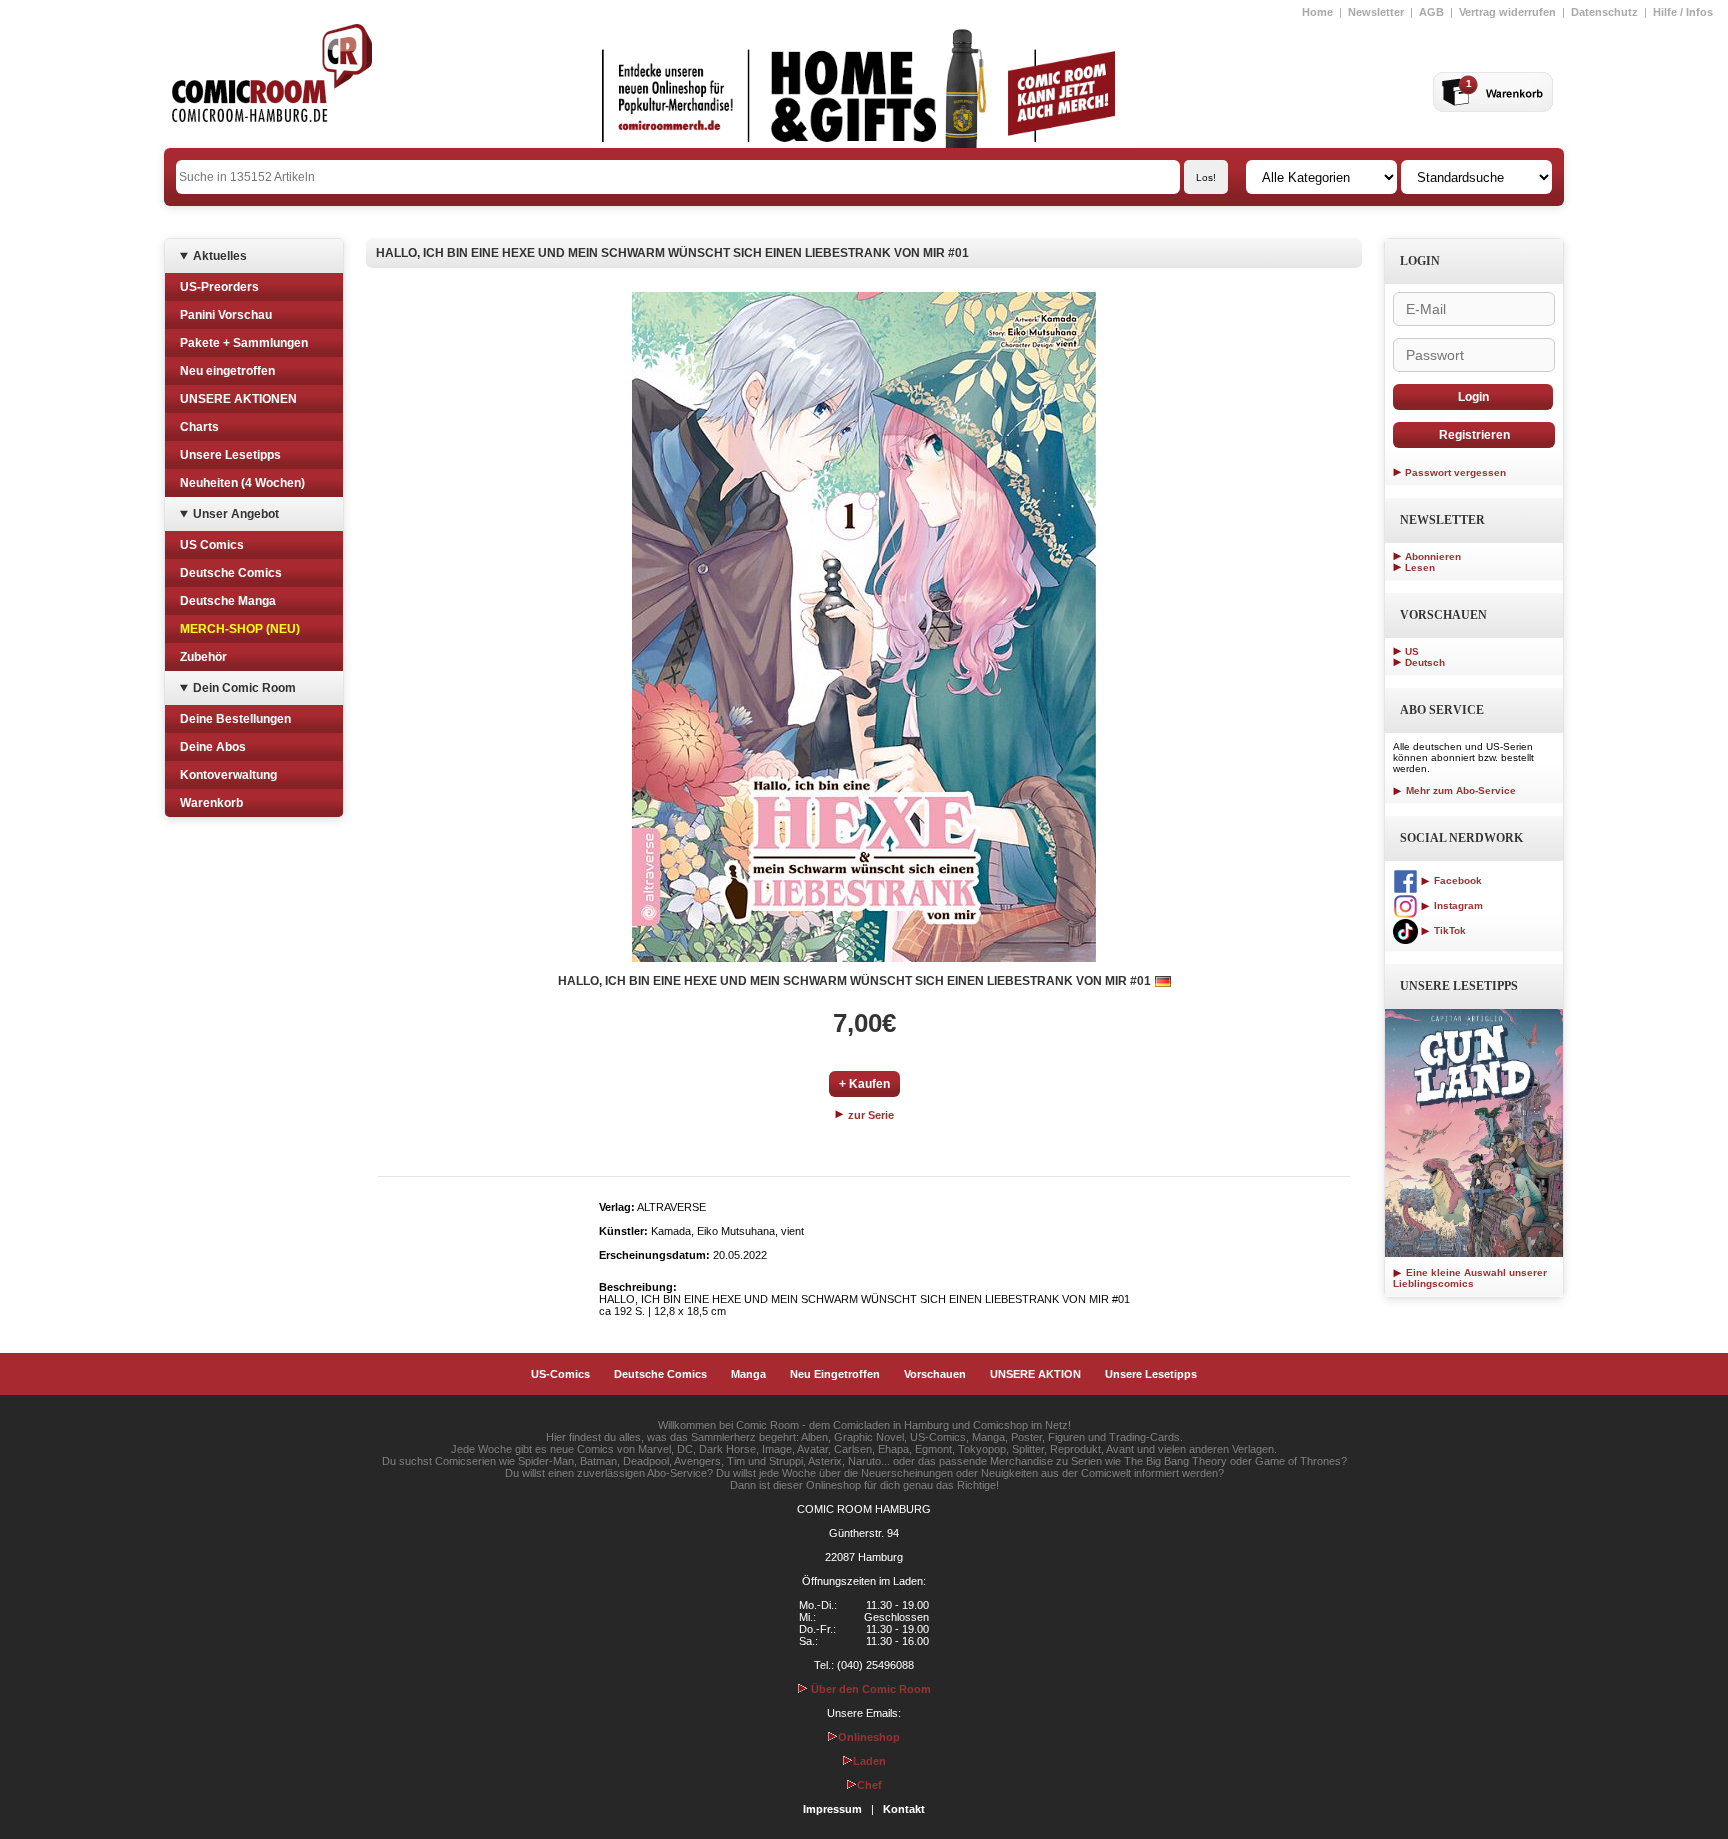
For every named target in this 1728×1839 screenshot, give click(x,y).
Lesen (1420, 567)
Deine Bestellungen (235, 719)
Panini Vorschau (226, 315)
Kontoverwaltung (228, 775)
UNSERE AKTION (1035, 1374)
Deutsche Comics (231, 573)
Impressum (832, 1809)
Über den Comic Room (869, 1689)
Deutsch (1425, 662)
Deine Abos (213, 747)
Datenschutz (1604, 12)
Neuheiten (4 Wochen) (242, 483)
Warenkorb (211, 803)
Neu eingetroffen (227, 371)
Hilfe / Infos (1683, 12)
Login (1473, 397)
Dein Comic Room (244, 688)
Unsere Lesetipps (230, 455)
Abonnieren (1433, 556)
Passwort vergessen (1455, 472)
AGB (1431, 12)
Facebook (1456, 880)
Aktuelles (220, 256)
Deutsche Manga (228, 601)
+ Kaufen (864, 1084)
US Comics (212, 545)
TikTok (1448, 930)
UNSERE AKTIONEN (238, 399)
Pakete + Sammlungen (244, 343)
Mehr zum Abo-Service (1459, 790)
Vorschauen (935, 1374)
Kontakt (904, 1809)
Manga (748, 1374)
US (1412, 651)
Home (1317, 12)
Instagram (1457, 905)
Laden (869, 1761)
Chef (869, 1785)
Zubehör (203, 657)
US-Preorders (219, 287)
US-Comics (560, 1374)
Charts (199, 427)
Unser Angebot (236, 514)
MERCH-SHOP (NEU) (240, 629)
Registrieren (1474, 435)
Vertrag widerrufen (1507, 12)
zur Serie (869, 1115)
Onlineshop (869, 1737)
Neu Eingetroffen (835, 1374)
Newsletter (1376, 12)
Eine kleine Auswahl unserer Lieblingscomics (1470, 1278)
